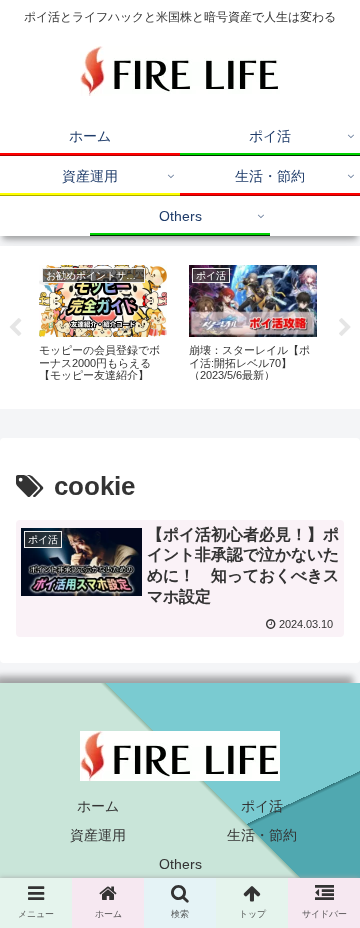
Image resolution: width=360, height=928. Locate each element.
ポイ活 (262, 806)
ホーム (98, 806)
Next (345, 328)
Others (180, 864)
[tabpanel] (103, 324)
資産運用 (98, 835)
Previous (15, 328)
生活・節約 (262, 835)
